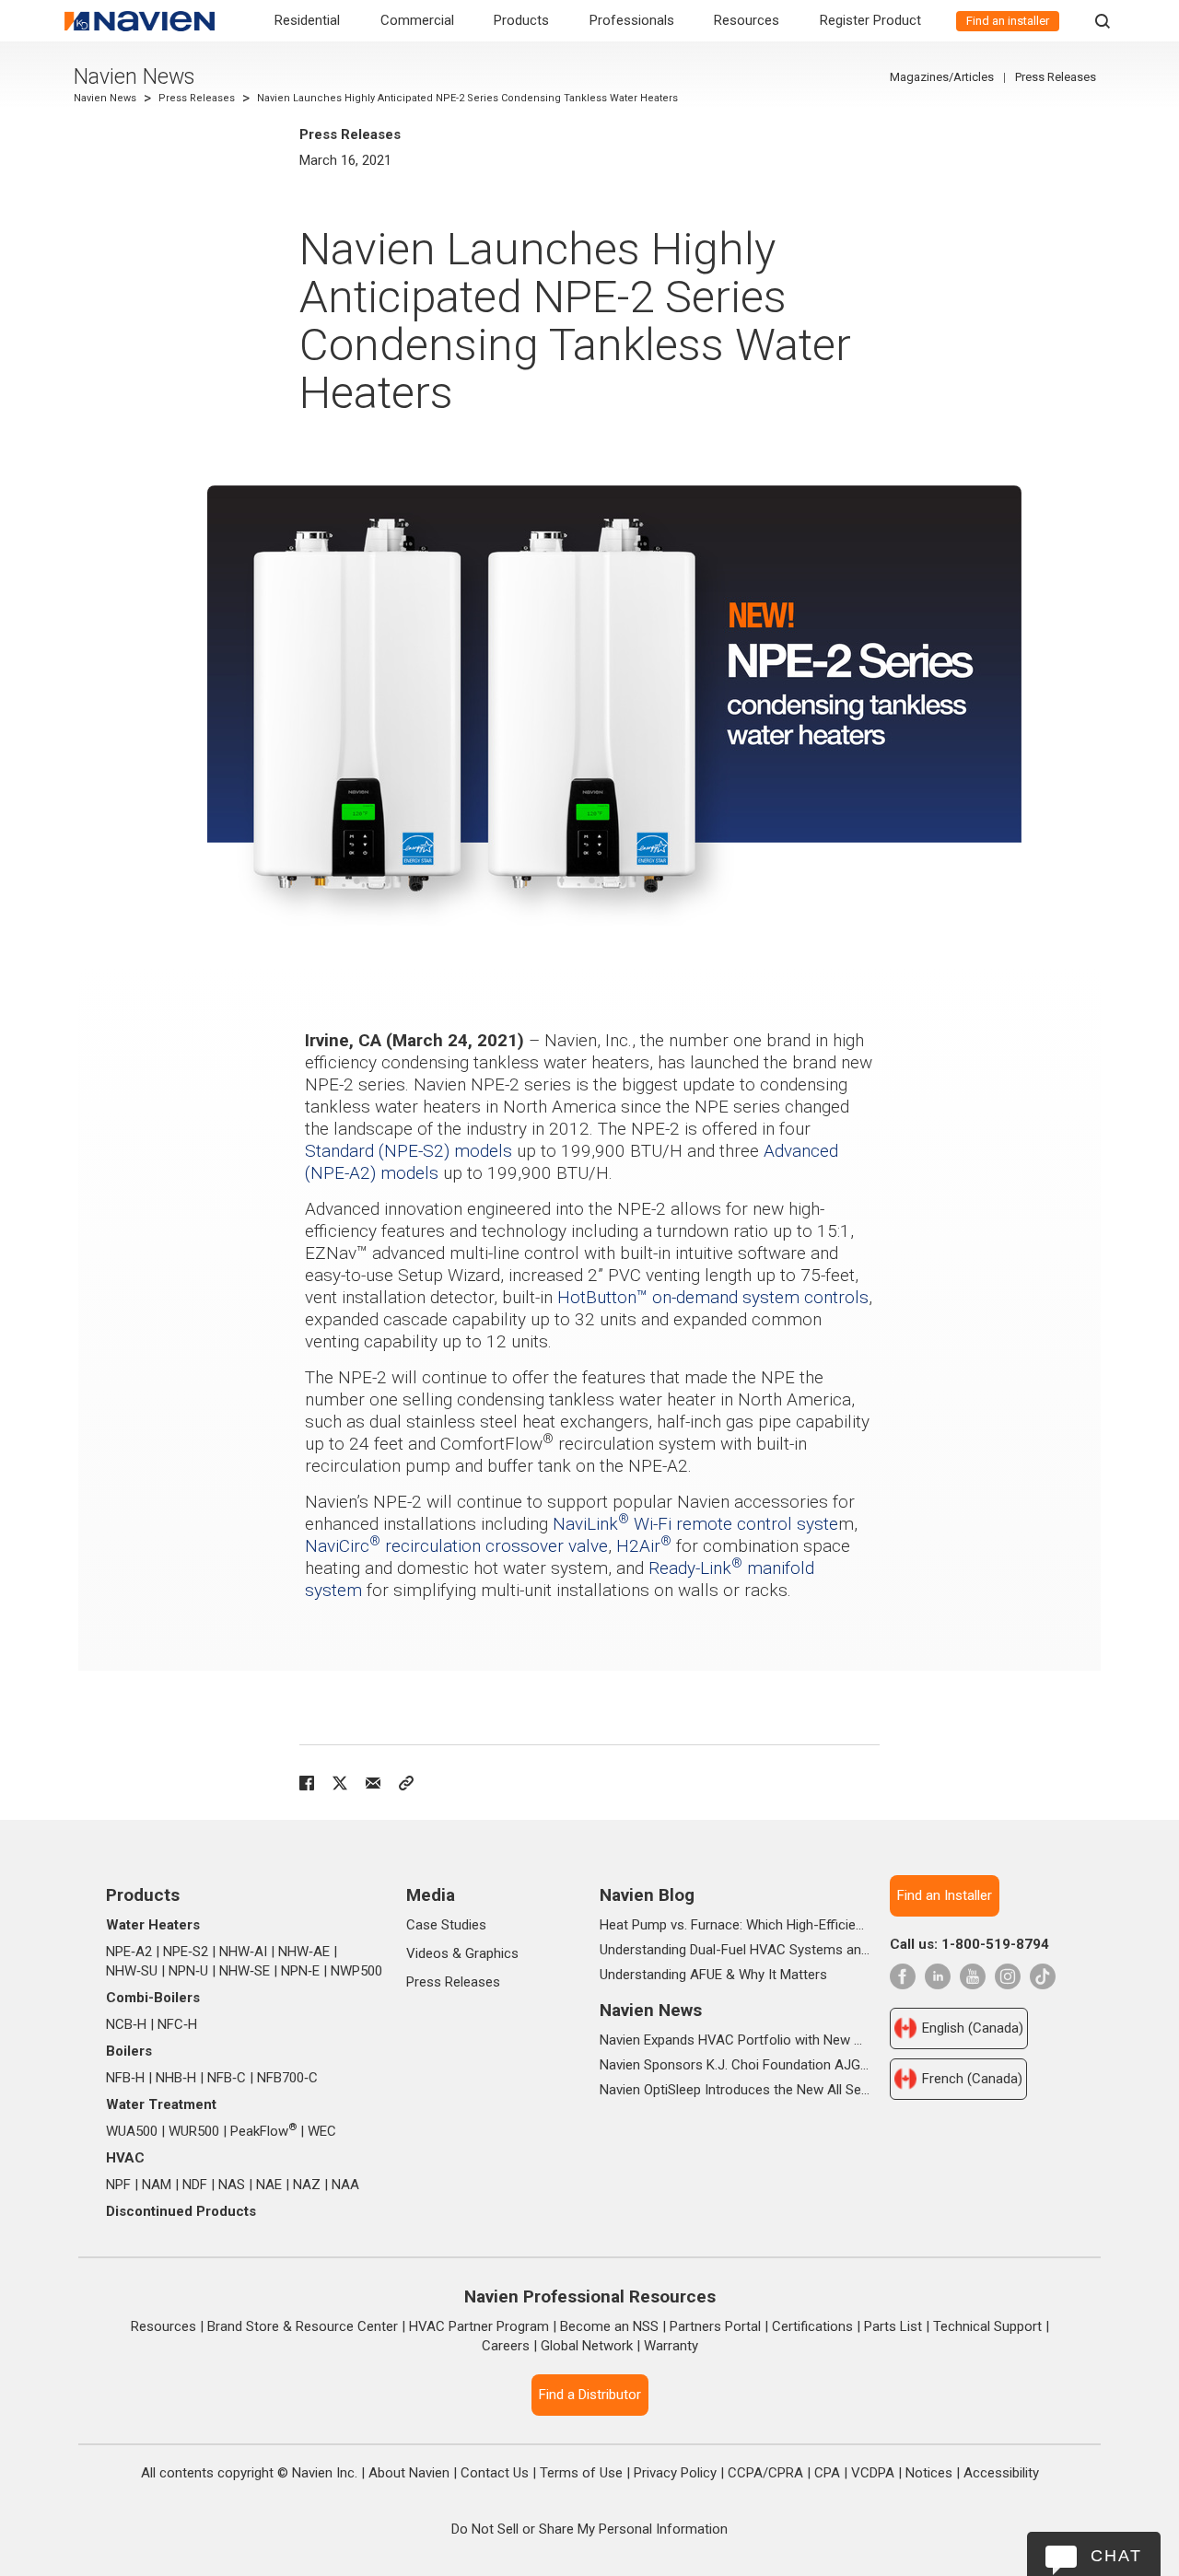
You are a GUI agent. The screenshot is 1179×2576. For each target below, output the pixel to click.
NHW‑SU (132, 1971)
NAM (157, 2185)
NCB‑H (126, 2024)
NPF (118, 2185)
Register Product (870, 20)
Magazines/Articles (942, 77)
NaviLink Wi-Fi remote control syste (695, 1524)
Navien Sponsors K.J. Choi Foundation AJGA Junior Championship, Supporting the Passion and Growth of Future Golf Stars (735, 2065)
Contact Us (495, 2473)
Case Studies (446, 1925)
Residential (307, 20)
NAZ (307, 2185)
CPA (827, 2473)
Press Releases (197, 98)
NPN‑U (188, 1971)
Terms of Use (581, 2473)
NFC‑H (177, 2024)
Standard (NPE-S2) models (409, 1151)
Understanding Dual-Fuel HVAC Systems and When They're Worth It (735, 1950)
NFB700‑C (287, 2078)
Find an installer (1008, 21)
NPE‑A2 (129, 1952)
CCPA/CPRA (765, 2473)
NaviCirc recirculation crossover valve (456, 1546)
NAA (345, 2185)
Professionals (632, 20)
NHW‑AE (304, 1952)
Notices (929, 2473)
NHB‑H (176, 2078)
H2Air (644, 1546)
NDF (195, 2185)
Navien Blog (647, 1895)
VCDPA (873, 2473)
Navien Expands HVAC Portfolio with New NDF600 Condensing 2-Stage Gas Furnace (735, 2040)
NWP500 (356, 1971)
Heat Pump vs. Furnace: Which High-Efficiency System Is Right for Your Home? (735, 1925)
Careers (506, 2346)
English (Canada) (973, 2028)
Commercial (417, 20)
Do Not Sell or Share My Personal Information (589, 2529)
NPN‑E (300, 1971)
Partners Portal (715, 2326)
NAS (232, 2185)
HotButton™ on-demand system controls (713, 1297)
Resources (747, 20)
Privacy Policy (675, 2473)
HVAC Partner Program (479, 2326)
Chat (1116, 2556)
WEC (322, 2131)
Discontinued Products (181, 2211)
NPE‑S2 (186, 1952)
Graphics (492, 1953)
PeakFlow (263, 2131)
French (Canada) (972, 2079)
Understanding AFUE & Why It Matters (713, 1975)
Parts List (893, 2326)
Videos (427, 1953)
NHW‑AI (243, 1952)
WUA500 (132, 2131)
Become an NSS (609, 2326)
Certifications (812, 2326)
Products (521, 20)
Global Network (587, 2346)
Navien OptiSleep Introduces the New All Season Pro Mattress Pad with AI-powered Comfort (735, 2090)
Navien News (134, 77)
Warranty (671, 2346)
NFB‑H (125, 2078)
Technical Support (987, 2326)
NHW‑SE (245, 1971)
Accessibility (1001, 2473)
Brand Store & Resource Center (303, 2326)
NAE (269, 2185)
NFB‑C (227, 2078)
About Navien (409, 2473)
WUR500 (194, 2131)
